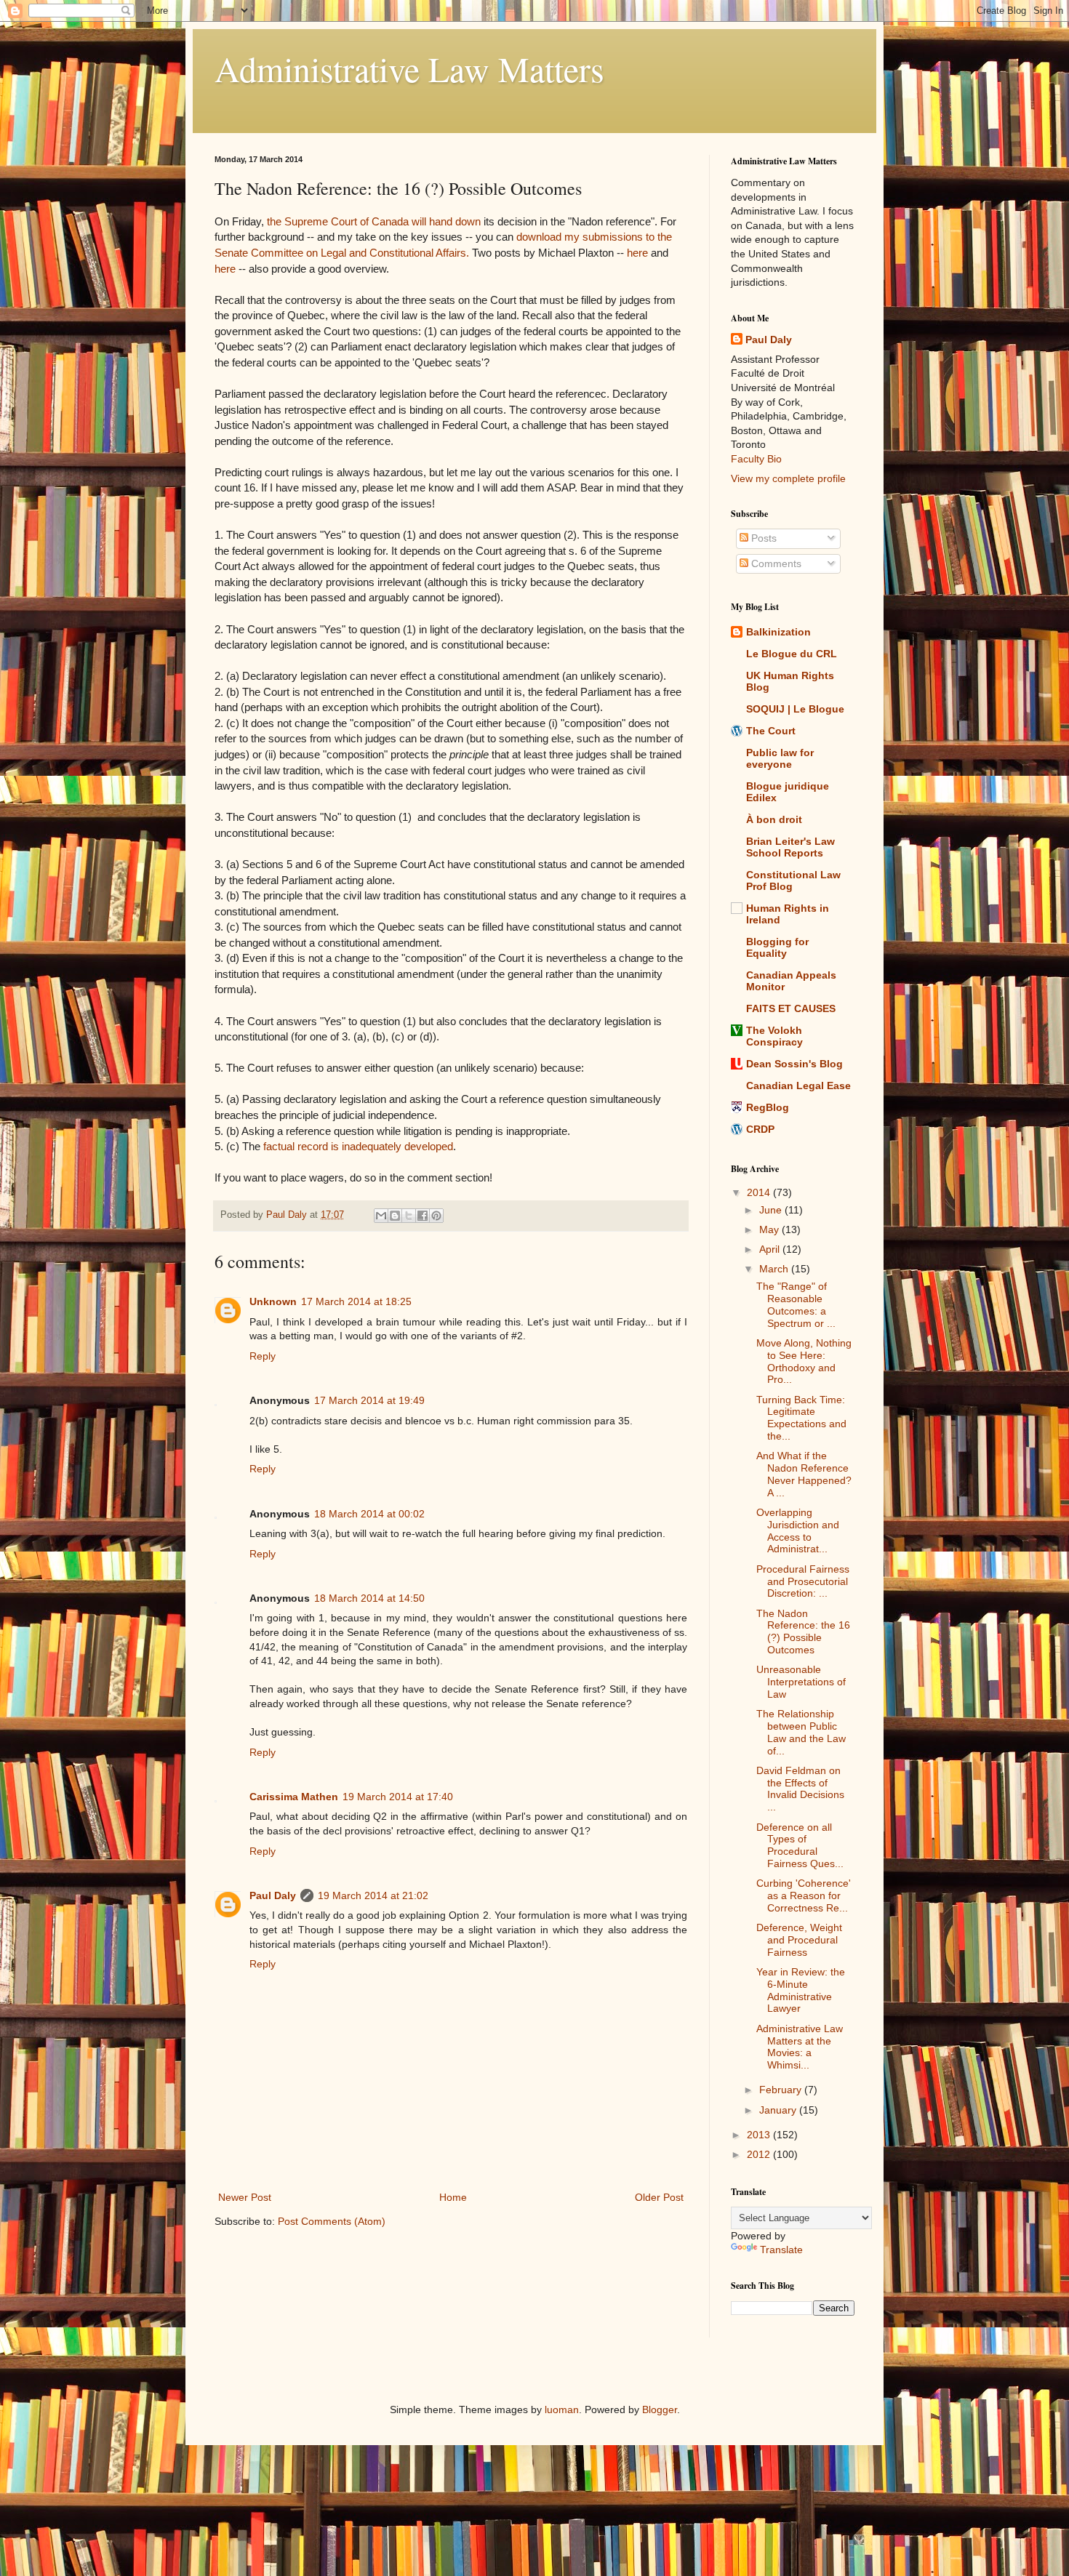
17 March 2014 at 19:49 (369, 1400)
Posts (762, 538)
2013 (760, 2135)
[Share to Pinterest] (436, 1216)
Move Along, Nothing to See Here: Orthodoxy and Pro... (804, 1361)
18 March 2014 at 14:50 (369, 1598)
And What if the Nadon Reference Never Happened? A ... (804, 1474)
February (782, 2090)
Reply (263, 1356)
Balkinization (778, 632)
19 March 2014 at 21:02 (373, 1895)
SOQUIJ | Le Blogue (795, 709)
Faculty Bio (756, 459)
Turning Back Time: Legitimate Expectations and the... (801, 1418)
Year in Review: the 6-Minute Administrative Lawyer (801, 1990)
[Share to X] (409, 1216)
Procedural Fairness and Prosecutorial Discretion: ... (803, 1581)
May (770, 1229)
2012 (760, 2154)
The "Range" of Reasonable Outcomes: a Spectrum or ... (796, 1304)
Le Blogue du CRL (792, 654)
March (775, 1269)
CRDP (760, 1129)
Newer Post (245, 2197)
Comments (775, 563)
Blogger (660, 2410)
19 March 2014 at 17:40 (398, 1797)
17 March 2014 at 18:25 (356, 1301)
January (779, 2110)
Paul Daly (273, 1895)
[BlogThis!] (395, 1216)
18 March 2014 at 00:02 (369, 1514)
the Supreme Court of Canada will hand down (374, 221)
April (771, 1249)
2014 (760, 1192)
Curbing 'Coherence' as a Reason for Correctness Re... (804, 1895)
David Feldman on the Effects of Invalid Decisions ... (800, 1789)
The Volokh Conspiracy (774, 1036)
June (772, 1210)
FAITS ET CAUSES (791, 1008)
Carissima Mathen (294, 1797)
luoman (562, 2410)
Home (453, 2197)
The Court (771, 731)
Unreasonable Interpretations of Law (801, 1682)
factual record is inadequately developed (358, 1146)
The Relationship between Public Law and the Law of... (801, 1732)
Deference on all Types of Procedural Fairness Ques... (800, 1845)
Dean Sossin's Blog (794, 1064)
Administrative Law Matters (409, 68)
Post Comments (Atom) (332, 2221)
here (637, 253)
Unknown (273, 1301)
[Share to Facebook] (423, 1216)
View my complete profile (788, 478)
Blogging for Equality (777, 947)
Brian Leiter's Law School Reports (790, 847)
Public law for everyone (780, 758)
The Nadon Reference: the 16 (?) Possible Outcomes (803, 1632)
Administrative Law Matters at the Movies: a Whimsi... (800, 2047)
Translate (781, 2250)
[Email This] (381, 1216)
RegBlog (768, 1107)
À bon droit (774, 819)
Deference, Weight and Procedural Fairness (799, 1940)
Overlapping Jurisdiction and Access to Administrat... (798, 1530)
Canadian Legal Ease (798, 1086)
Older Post (659, 2197)
